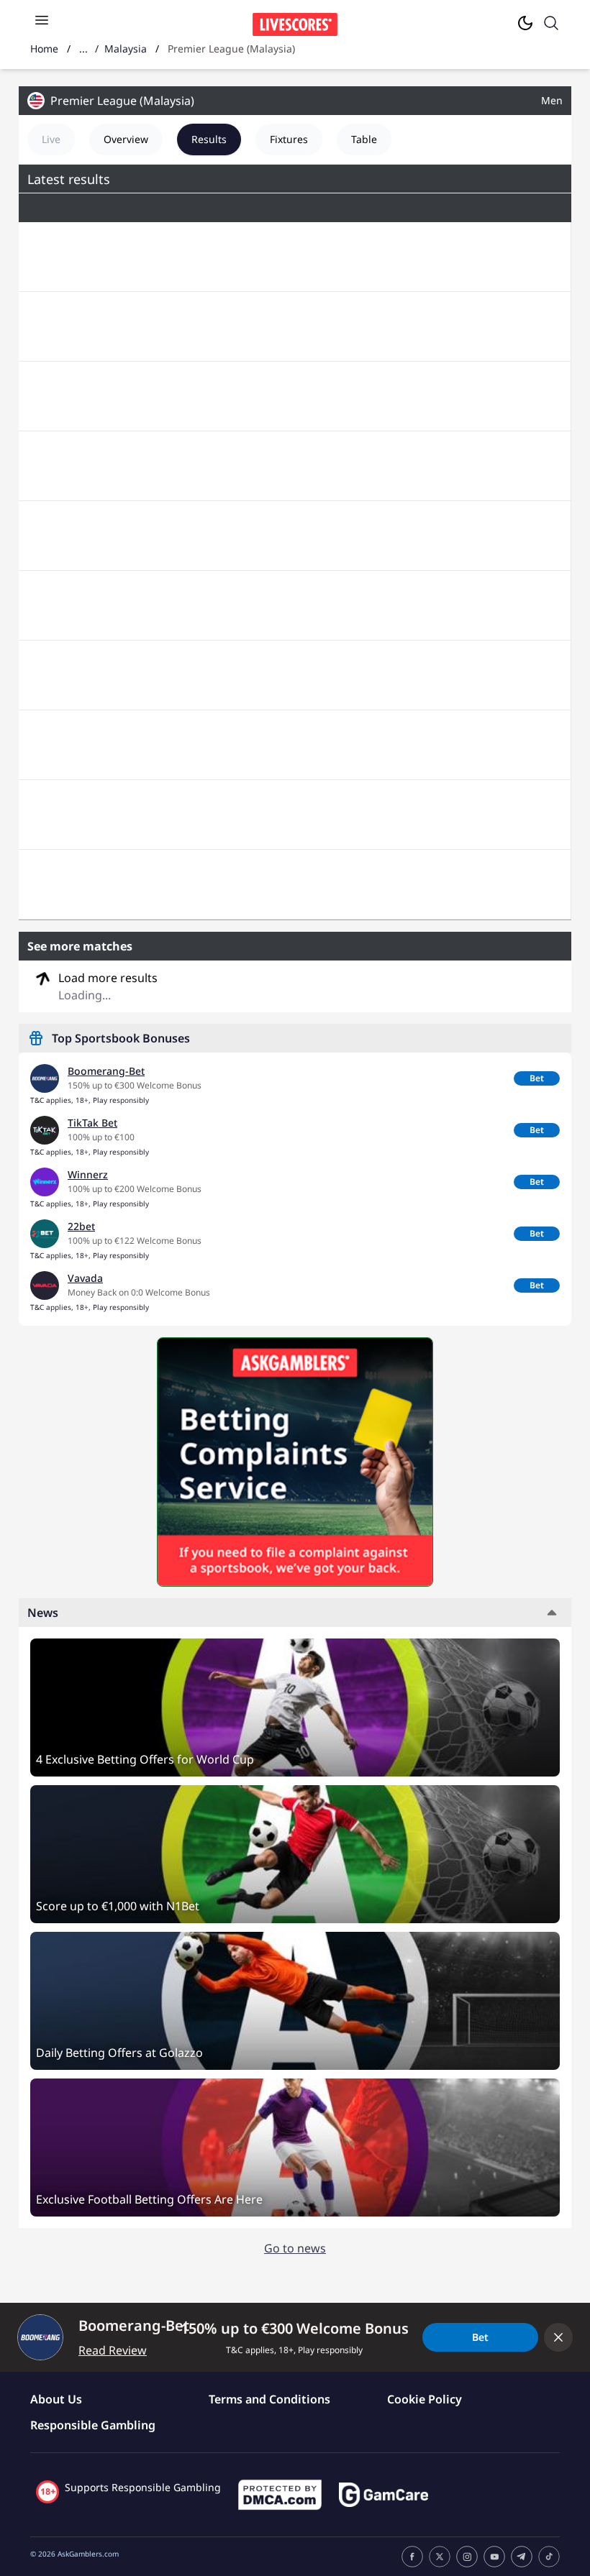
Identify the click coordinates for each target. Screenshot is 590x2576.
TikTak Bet (92, 1123)
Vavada (85, 1278)
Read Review (113, 2350)
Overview (126, 139)
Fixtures (289, 139)
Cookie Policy (425, 2399)
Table (364, 139)
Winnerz (88, 1174)
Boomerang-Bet (106, 1071)
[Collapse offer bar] (558, 2337)
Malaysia (126, 49)
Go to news (295, 2248)
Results (209, 139)
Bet (537, 1078)
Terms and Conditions (269, 2399)
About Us (56, 2399)
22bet (81, 1226)
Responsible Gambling (93, 2425)
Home (44, 49)
